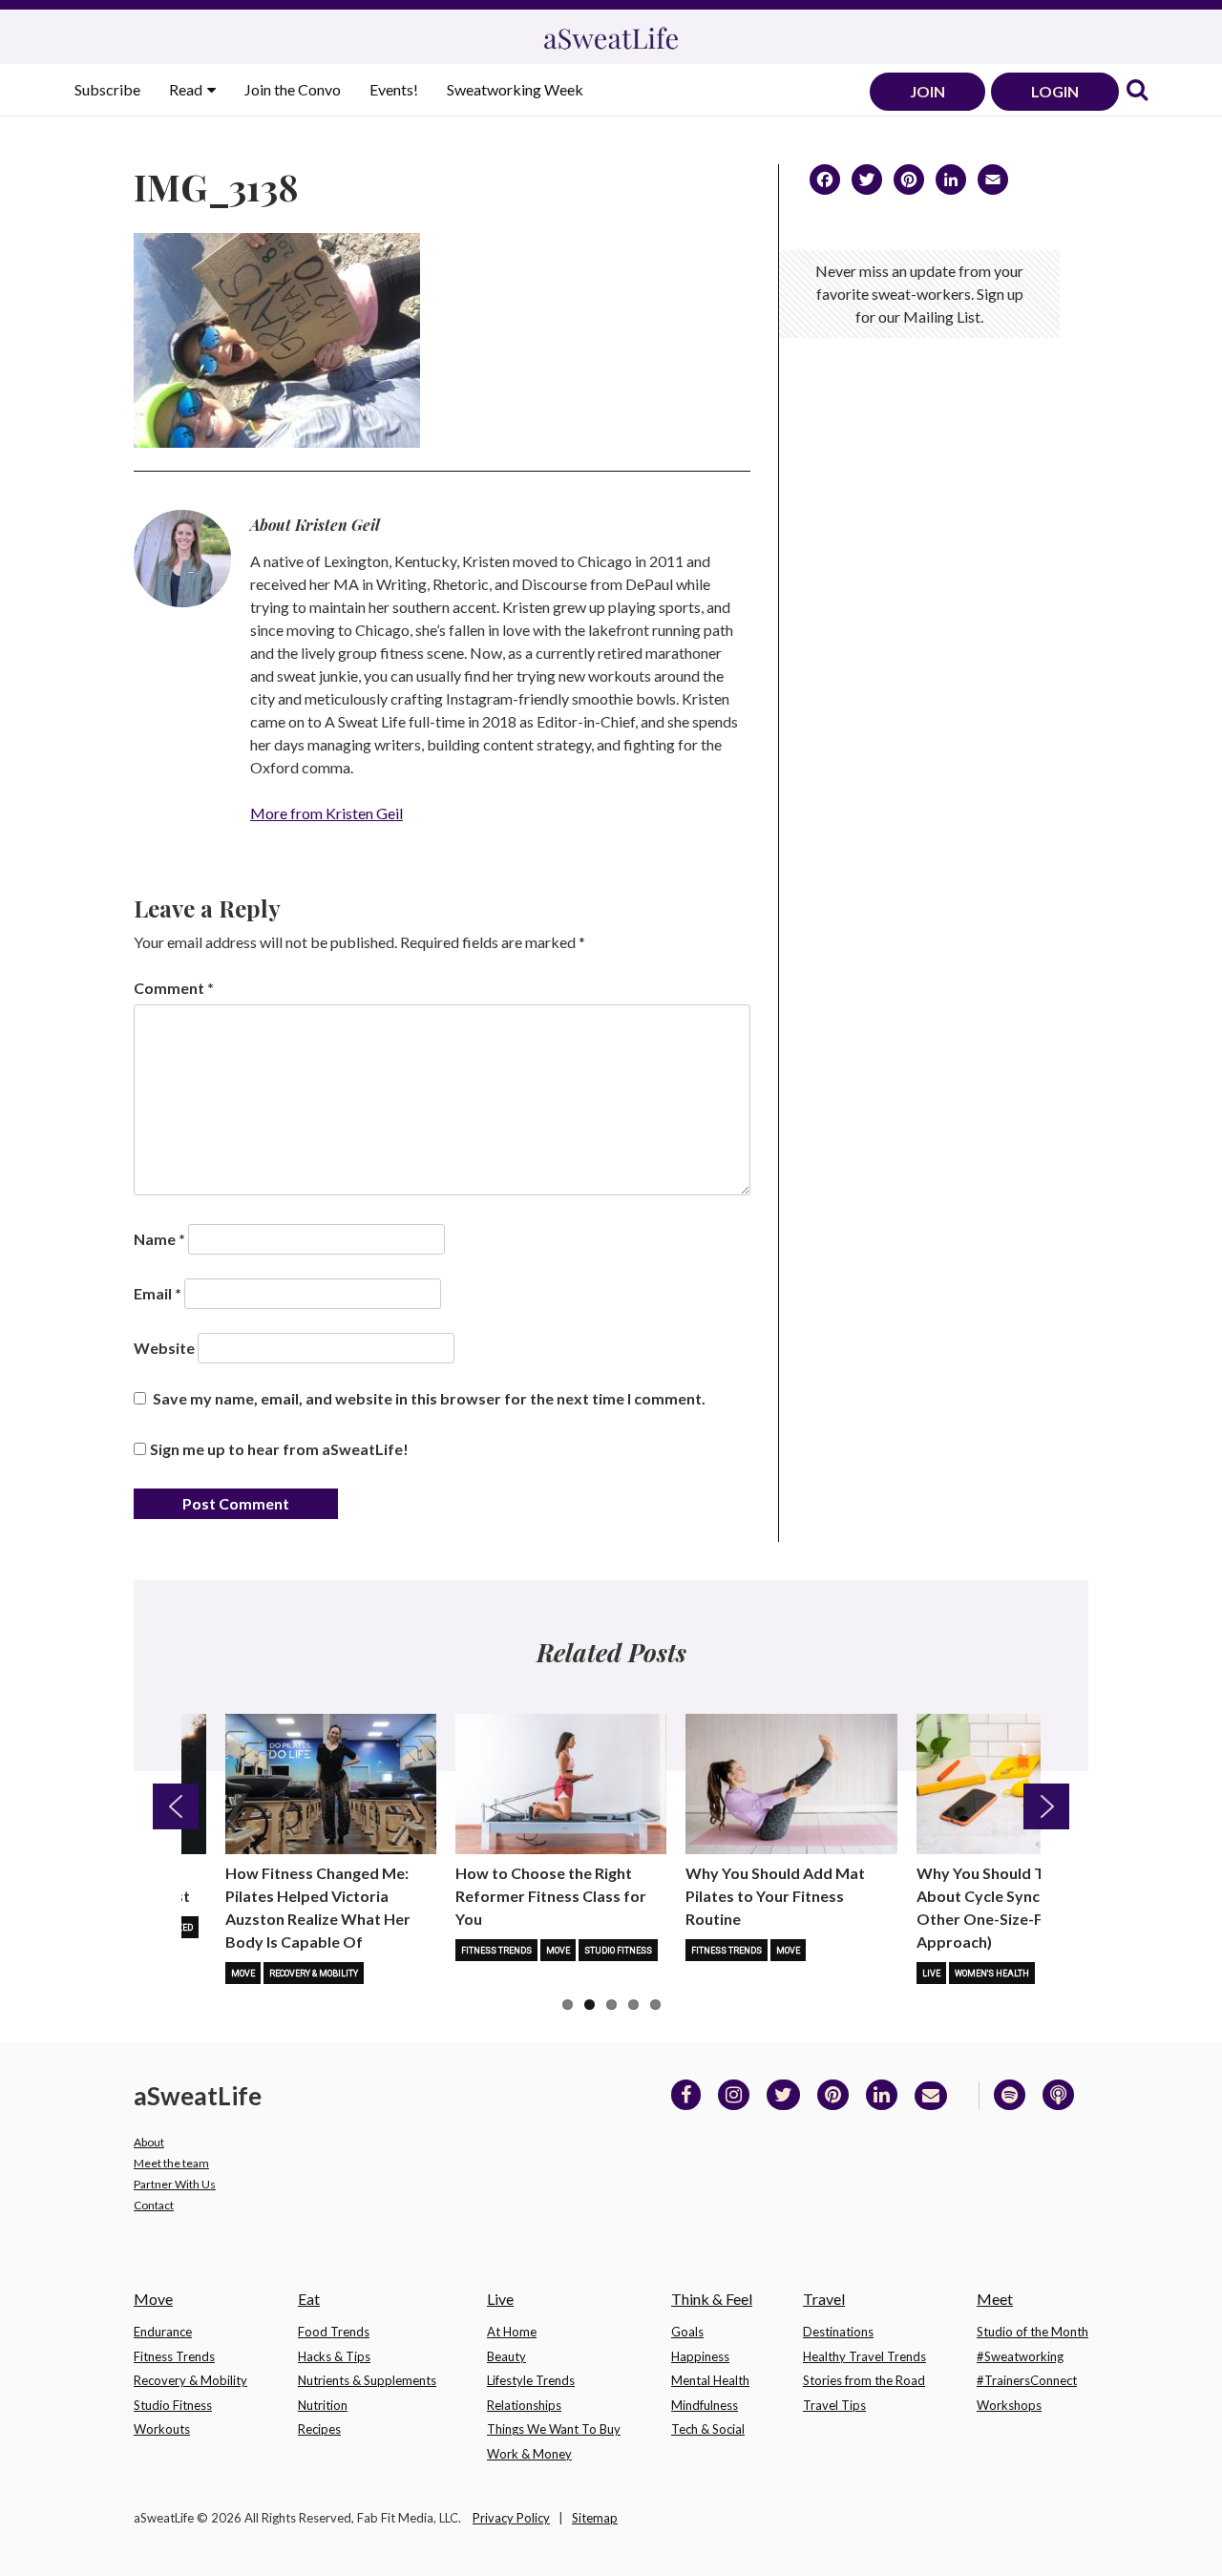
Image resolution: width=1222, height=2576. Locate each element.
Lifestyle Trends (531, 2380)
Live (931, 1974)
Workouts (162, 2429)
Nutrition (323, 2405)
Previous (176, 1806)
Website (164, 1348)
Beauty (506, 2356)
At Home (512, 2332)
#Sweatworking (1020, 2356)
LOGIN (1055, 91)
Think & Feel (712, 2299)
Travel (824, 2299)
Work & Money (529, 2454)
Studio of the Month (1032, 2332)
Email (158, 1293)
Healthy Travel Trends (864, 2356)
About (149, 2142)
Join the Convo (293, 89)
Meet (995, 2299)
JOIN (927, 91)
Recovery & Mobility (314, 1974)
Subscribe (107, 89)
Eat (309, 2299)
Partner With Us (175, 2184)
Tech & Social (708, 2429)
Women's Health (992, 1974)
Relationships (524, 2405)
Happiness (700, 2356)
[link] (1137, 91)
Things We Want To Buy (554, 2429)
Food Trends (334, 2332)
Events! (394, 89)
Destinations (838, 2332)
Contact (154, 2205)
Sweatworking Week (515, 89)
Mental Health (710, 2380)
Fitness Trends (496, 1951)
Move (243, 1974)
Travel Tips (834, 2405)
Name (159, 1239)
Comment (174, 988)
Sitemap (595, 2518)
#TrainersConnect (1027, 2380)
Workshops (1009, 2405)
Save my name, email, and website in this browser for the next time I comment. (429, 1398)
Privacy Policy (511, 2518)
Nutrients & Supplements (367, 2380)
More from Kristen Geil (327, 813)
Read (187, 89)
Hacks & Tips (334, 2356)
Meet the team (171, 2163)
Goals (687, 2332)
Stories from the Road (864, 2380)
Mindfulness (705, 2405)
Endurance (163, 2332)
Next (1046, 1806)
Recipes (319, 2429)
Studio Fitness (618, 1951)
